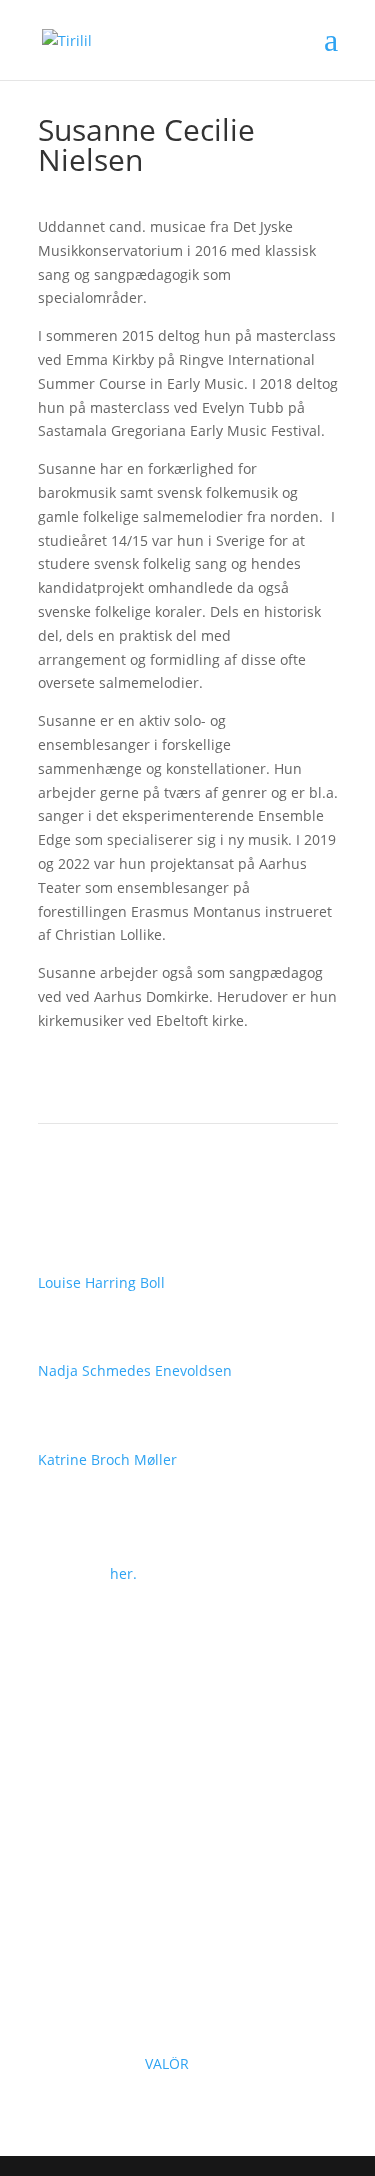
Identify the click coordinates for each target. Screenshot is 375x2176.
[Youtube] (134, 1844)
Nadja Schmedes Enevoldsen (135, 1370)
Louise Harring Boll (101, 1282)
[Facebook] (54, 1844)
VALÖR (169, 2063)
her (121, 1573)
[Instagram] (94, 1844)
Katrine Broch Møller (107, 1459)
